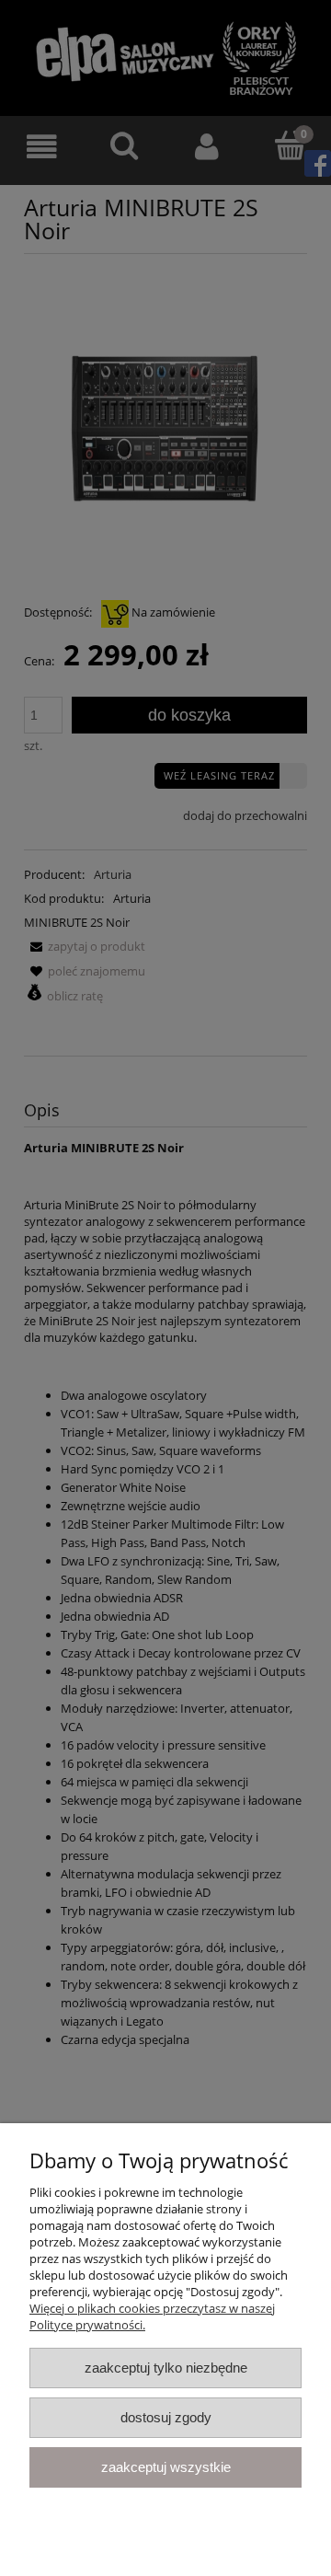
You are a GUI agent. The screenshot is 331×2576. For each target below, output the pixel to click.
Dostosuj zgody (166, 2417)
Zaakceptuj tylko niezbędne (166, 2368)
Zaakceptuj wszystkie (166, 2467)
